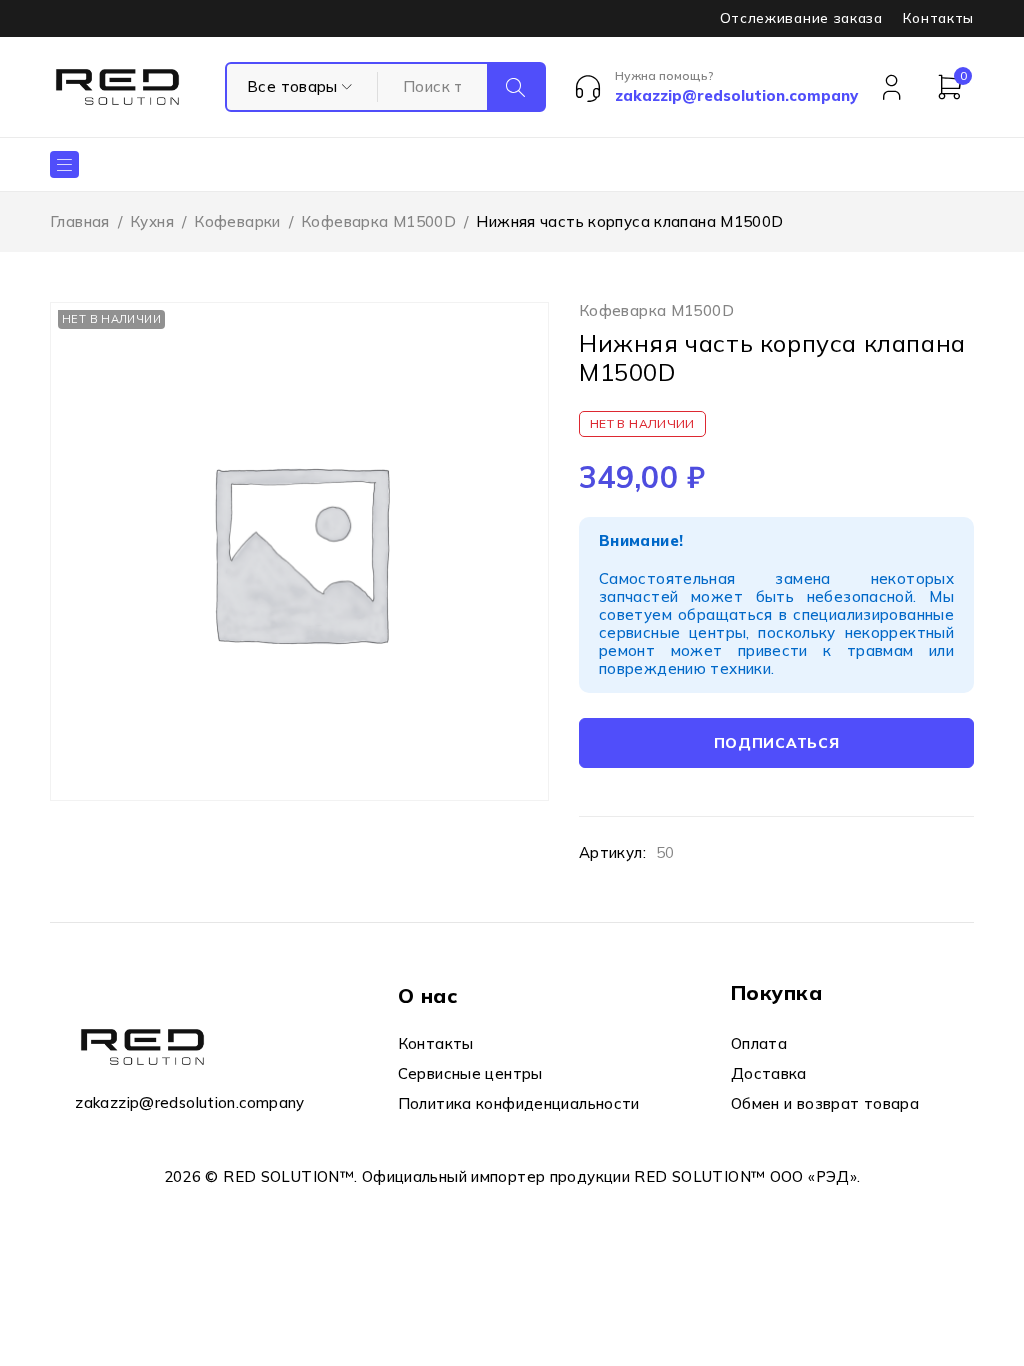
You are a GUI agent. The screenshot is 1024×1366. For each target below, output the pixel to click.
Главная (80, 221)
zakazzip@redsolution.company (190, 1102)
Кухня (152, 221)
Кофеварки (237, 221)
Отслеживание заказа (801, 18)
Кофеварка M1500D (378, 221)
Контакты (938, 18)
